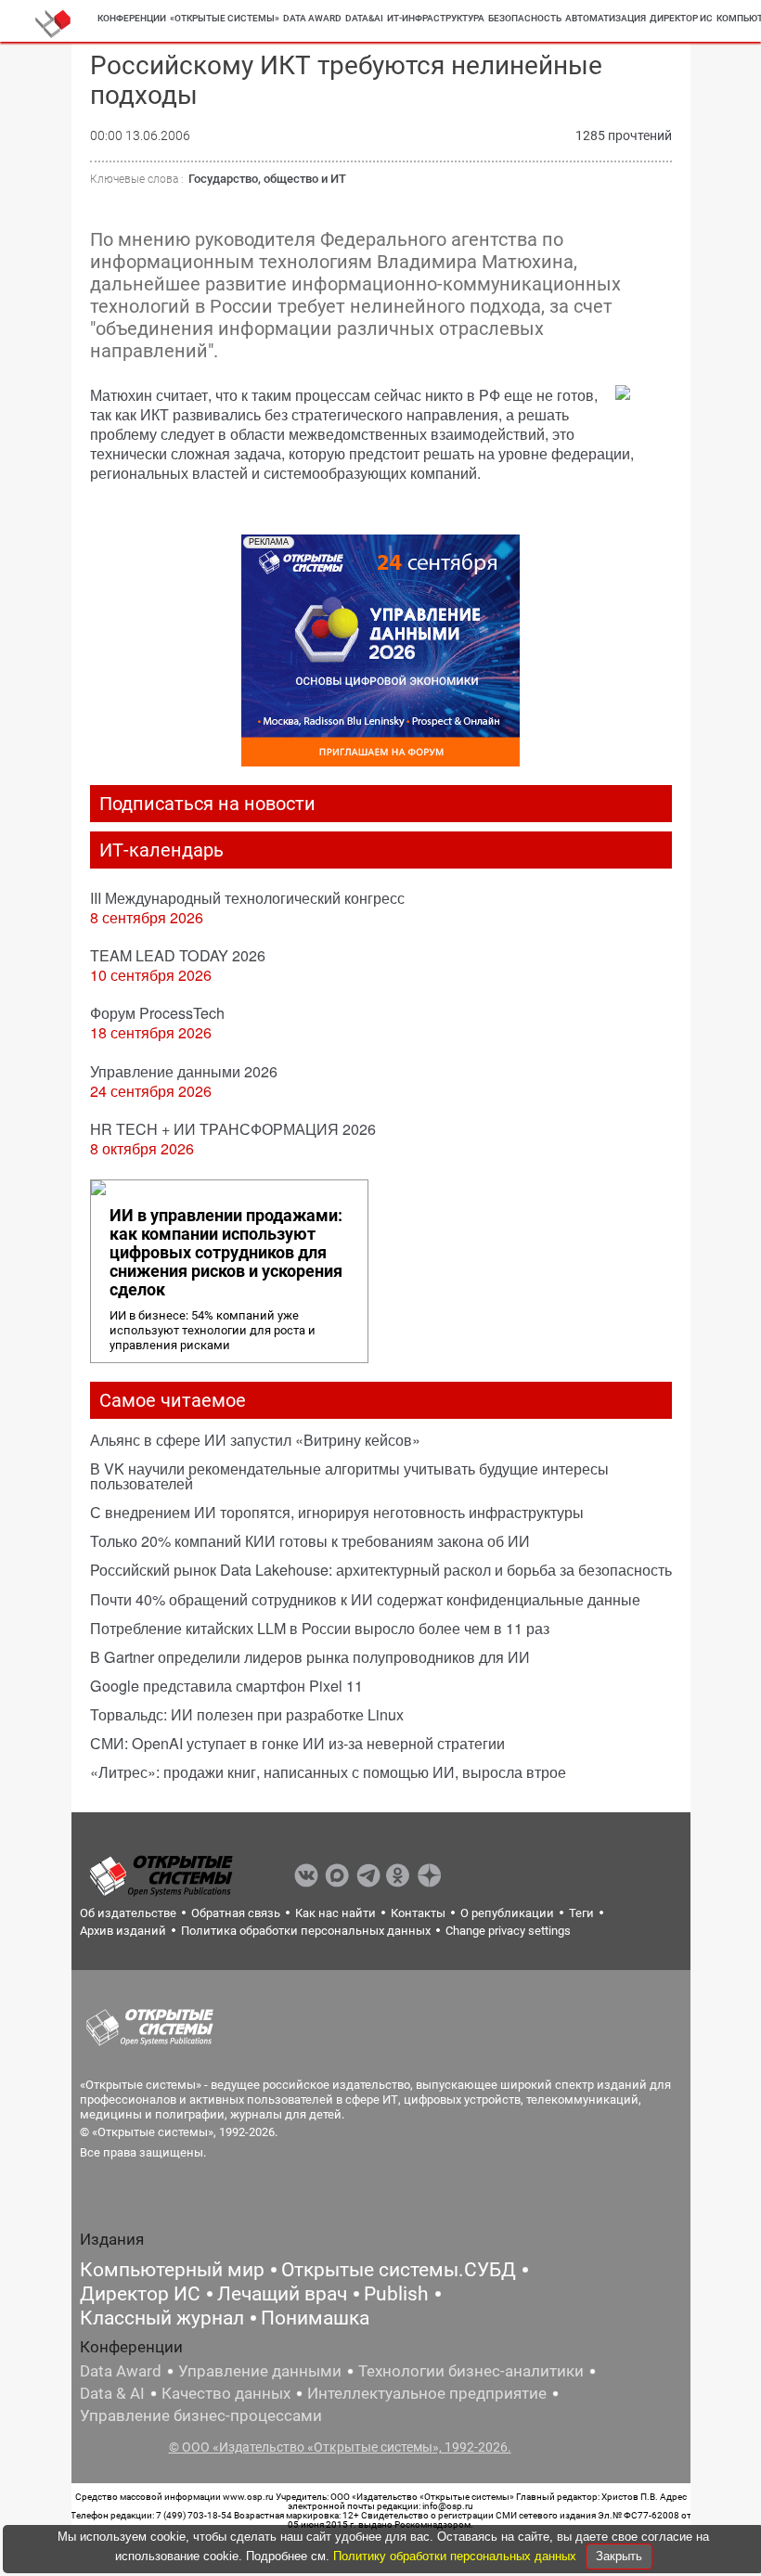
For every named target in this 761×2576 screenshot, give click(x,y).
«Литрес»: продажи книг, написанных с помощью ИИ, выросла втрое (328, 1772)
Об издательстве (128, 1913)
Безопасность (525, 18)
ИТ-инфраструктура (436, 18)
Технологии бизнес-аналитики (471, 2371)
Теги (581, 1913)
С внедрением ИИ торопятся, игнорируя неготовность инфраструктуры (337, 1512)
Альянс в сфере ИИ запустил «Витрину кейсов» (255, 1440)
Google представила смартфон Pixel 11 (226, 1686)
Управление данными (260, 2371)
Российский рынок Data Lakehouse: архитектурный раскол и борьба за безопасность (381, 1570)
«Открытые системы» (225, 18)
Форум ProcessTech (157, 1013)
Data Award (121, 2371)
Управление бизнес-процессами (201, 2415)
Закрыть (619, 2556)
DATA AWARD (312, 18)
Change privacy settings (508, 1931)
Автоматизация (606, 18)
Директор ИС (681, 18)
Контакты (418, 1913)
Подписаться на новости (207, 804)
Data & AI (112, 2393)
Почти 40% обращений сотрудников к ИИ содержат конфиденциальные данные (365, 1599)
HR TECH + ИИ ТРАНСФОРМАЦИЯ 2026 (233, 1129)
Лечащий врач (282, 2294)
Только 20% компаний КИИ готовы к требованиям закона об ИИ (310, 1541)
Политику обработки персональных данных (457, 2556)
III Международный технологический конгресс (247, 898)
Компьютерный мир (172, 2270)
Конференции (132, 18)
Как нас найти (335, 1913)
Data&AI (364, 18)
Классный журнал (162, 2318)
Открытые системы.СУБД (399, 2270)
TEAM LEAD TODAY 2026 (178, 955)
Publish (396, 2294)
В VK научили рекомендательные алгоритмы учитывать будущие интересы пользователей (349, 1476)
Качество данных (226, 2393)
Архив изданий (123, 1931)
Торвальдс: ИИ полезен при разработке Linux (247, 1714)
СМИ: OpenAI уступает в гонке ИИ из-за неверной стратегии (297, 1743)
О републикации (507, 1913)
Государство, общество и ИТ (267, 179)
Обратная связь (236, 1913)
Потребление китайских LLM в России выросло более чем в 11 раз (320, 1628)
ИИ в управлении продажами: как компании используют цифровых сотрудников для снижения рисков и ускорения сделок (226, 1253)
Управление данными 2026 (184, 1071)
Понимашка (315, 2318)
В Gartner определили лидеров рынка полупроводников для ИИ (310, 1657)
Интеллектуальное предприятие (427, 2393)
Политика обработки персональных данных (306, 1931)
